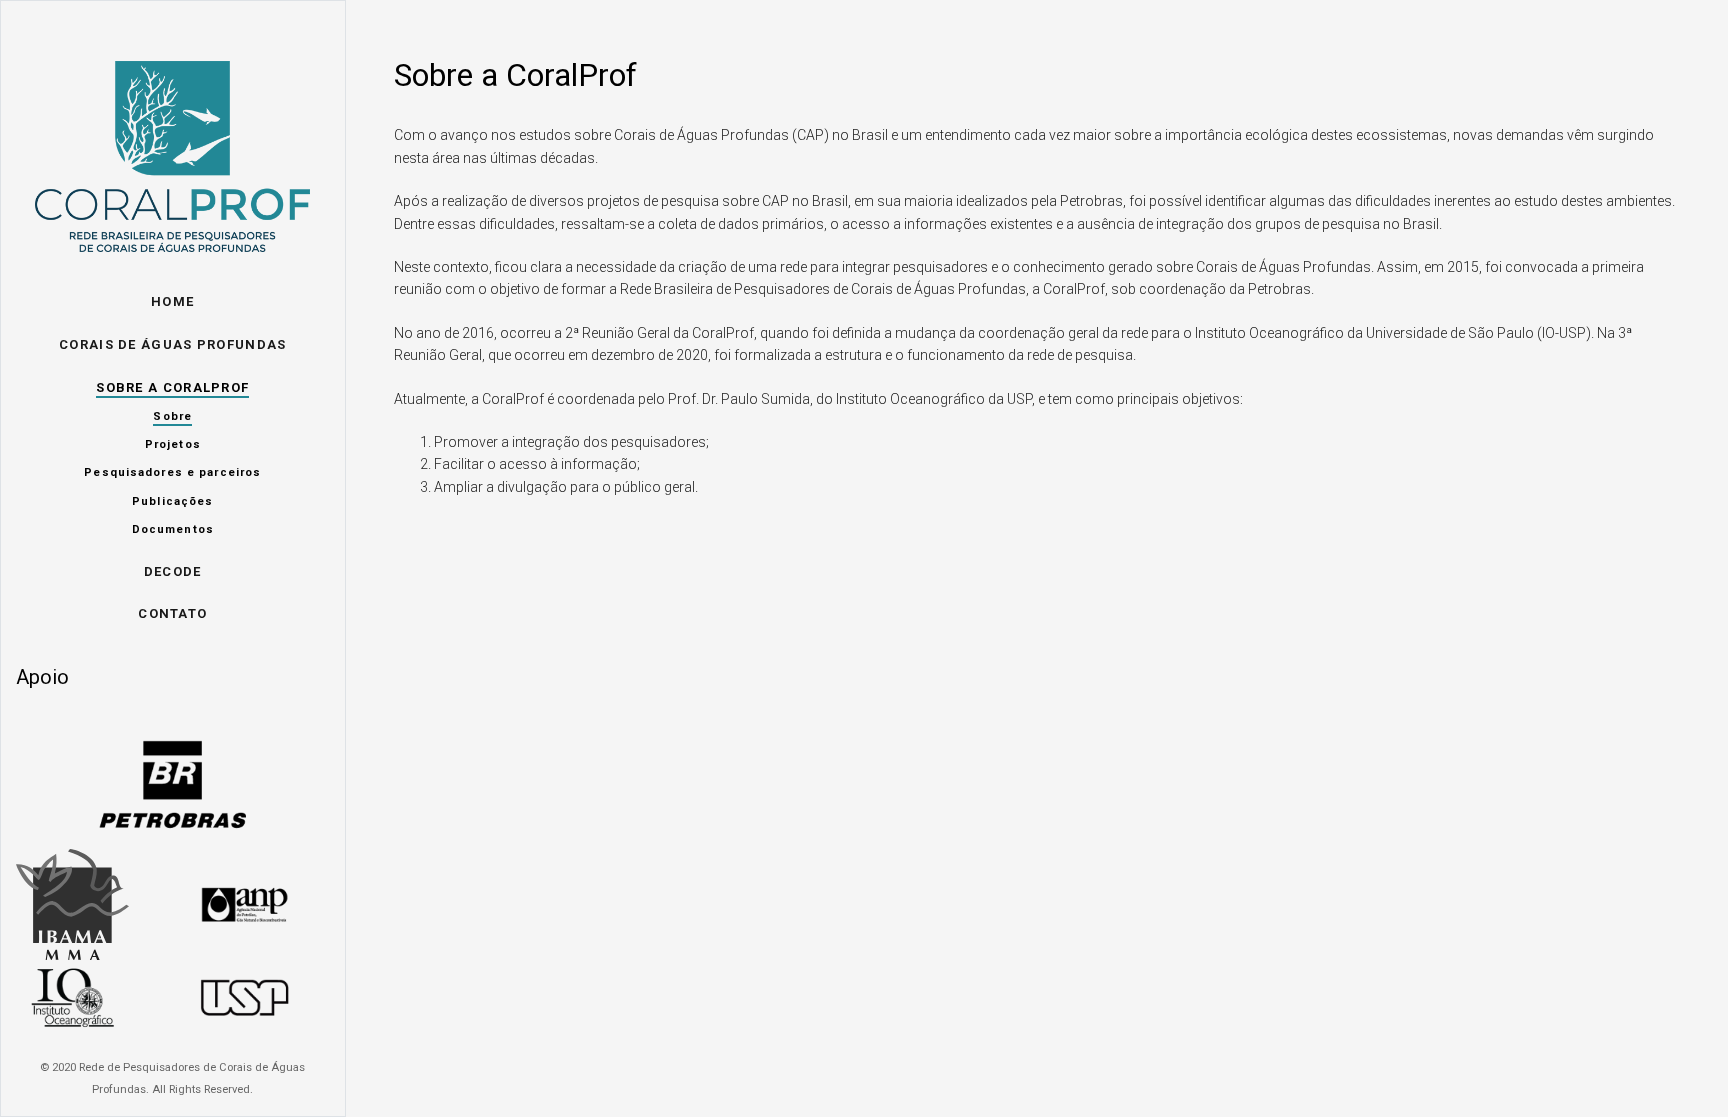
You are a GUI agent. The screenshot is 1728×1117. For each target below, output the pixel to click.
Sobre (172, 416)
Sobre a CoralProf (172, 387)
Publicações (172, 501)
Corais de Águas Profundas (173, 344)
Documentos (173, 529)
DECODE (173, 571)
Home (172, 301)
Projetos (173, 444)
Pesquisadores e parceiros (172, 472)
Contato (172, 613)
